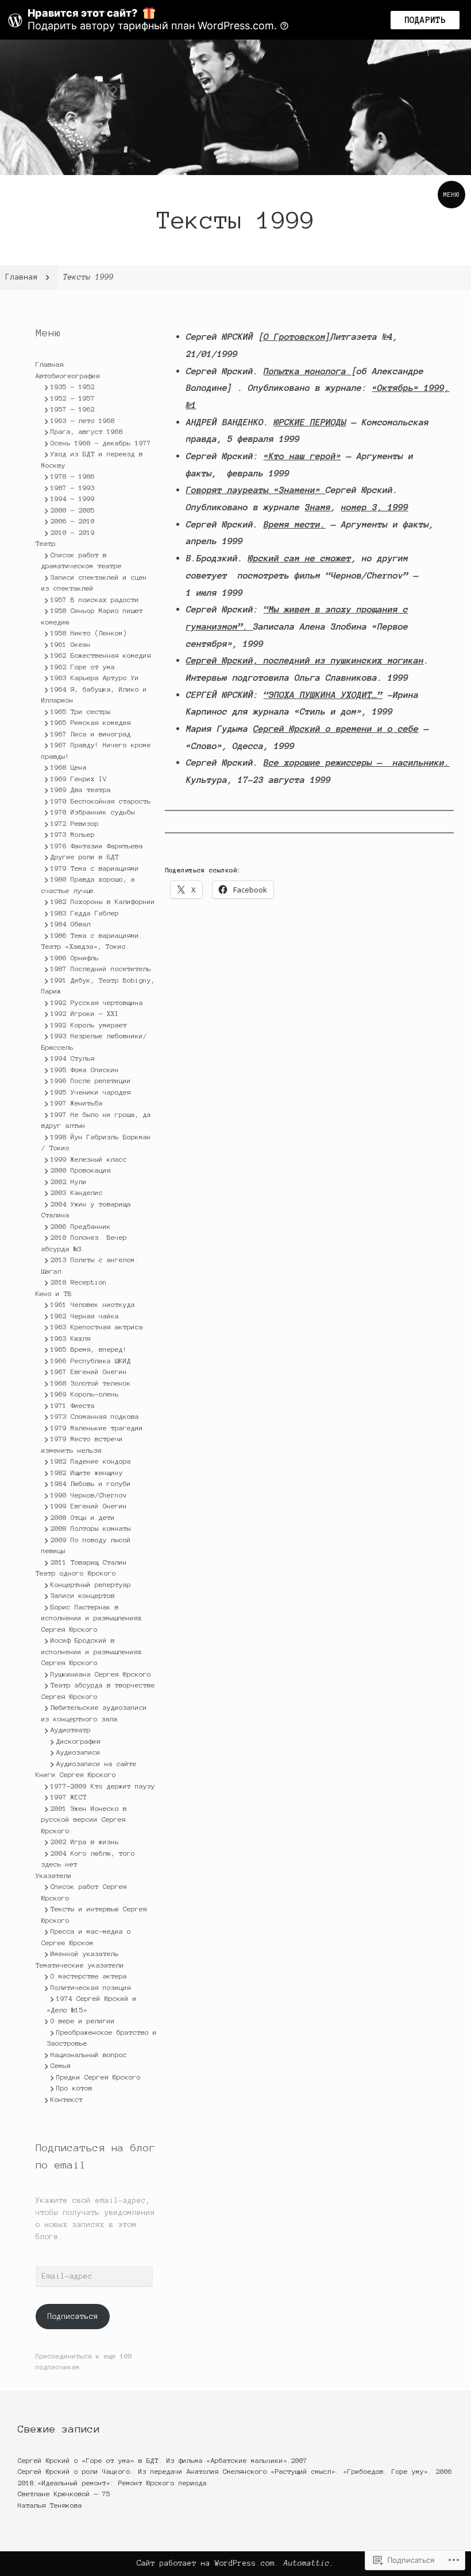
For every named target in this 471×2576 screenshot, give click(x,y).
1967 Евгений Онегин (89, 1372)
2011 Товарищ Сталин (89, 1562)
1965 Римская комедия (91, 722)
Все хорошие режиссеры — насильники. (357, 763)
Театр (46, 543)
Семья (61, 2065)
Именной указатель (85, 1954)
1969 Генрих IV (79, 779)
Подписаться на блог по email (96, 2156)
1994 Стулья (73, 1058)
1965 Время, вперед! (89, 1349)
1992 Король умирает (89, 1025)
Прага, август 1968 (87, 431)
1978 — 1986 (73, 476)
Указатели (54, 1875)
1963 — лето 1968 (83, 420)
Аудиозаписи (78, 1752)
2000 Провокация (81, 1170)
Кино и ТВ (54, 1293)
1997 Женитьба (77, 1103)
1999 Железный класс (89, 1159)
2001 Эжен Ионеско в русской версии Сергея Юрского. (84, 1820)
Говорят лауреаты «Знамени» (256, 490)
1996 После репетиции (91, 1081)
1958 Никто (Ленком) (89, 633)
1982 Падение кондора (91, 1461)
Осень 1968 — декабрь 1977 (101, 443)
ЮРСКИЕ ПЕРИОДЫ (310, 422)
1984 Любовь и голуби (91, 1483)
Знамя (318, 507)
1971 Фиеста (73, 1405)
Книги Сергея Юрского (76, 1774)
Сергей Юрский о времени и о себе (336, 729)
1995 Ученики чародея (91, 1092)
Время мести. (295, 524)
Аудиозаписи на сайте (96, 1764)
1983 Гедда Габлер (85, 913)
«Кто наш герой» (302, 456)
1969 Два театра (81, 790)
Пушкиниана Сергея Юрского (101, 1674)
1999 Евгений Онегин (89, 1506)
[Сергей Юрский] (235, 107)
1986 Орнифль (75, 958)
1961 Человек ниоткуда (93, 1304)
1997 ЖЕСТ (69, 1797)
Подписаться (73, 2317)
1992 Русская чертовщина (97, 1002)
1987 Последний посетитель (101, 969)
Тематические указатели (80, 1965)
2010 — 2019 (73, 532)
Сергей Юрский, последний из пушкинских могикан (305, 660)
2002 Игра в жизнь (85, 1842)
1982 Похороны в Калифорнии (103, 901)
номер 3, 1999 (375, 507)
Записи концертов (83, 1595)
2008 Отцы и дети (83, 1517)
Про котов (74, 2088)
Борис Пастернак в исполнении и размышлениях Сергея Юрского (92, 1618)
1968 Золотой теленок (91, 1383)
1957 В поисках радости (95, 600)
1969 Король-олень (85, 1394)
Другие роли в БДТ (85, 857)
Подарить (425, 20)
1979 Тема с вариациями (95, 868)
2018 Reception (79, 1282)
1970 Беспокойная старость (101, 801)
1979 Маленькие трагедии (97, 1428)
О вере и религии (83, 2021)
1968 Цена (69, 767)
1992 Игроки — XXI (85, 1013)
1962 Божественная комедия (101, 655)
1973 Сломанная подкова (95, 1416)
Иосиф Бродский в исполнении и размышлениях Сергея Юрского (92, 1651)
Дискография (78, 1741)
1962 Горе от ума (83, 667)
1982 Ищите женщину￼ (89, 1473)
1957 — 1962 (73, 409)
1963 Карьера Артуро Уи (95, 678)
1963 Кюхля (71, 1338)
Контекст (67, 2099)
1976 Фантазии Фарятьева (97, 846)
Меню (451, 194)
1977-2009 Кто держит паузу (103, 1786)
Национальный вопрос (89, 2055)
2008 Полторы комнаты (91, 1528)
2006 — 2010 (73, 521)
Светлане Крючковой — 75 (64, 2494)
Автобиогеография (68, 376)
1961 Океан (71, 644)
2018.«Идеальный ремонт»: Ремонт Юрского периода (112, 2483)
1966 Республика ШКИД (91, 1361)
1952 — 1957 (73, 398)
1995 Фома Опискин (85, 1070)
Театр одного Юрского (76, 1573)
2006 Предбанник (81, 1226)
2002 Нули (69, 1182)
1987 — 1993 (73, 488)
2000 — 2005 (73, 510)
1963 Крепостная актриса (97, 1327)
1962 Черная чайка (85, 1316)
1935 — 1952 (73, 387)
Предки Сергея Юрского (99, 2077)
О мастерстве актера (89, 1976)
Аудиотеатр (71, 1730)
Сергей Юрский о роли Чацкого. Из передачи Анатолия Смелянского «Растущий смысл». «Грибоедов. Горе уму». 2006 (235, 2471)
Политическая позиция (91, 1987)
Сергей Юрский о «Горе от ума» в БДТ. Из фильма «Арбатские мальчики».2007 (163, 2460)
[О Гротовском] (295, 337)
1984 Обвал (71, 924)
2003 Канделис (77, 1192)
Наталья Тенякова (50, 2505)
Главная (50, 364)
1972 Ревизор (75, 823)
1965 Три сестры (81, 711)
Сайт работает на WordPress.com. (208, 2563)
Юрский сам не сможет (300, 558)
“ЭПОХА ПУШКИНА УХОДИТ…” (323, 695)
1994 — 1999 (73, 498)
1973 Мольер (73, 834)
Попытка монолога (308, 371)
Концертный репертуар (91, 1584)
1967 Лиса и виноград (91, 734)
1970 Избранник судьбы (93, 812)
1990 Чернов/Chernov (89, 1495)
